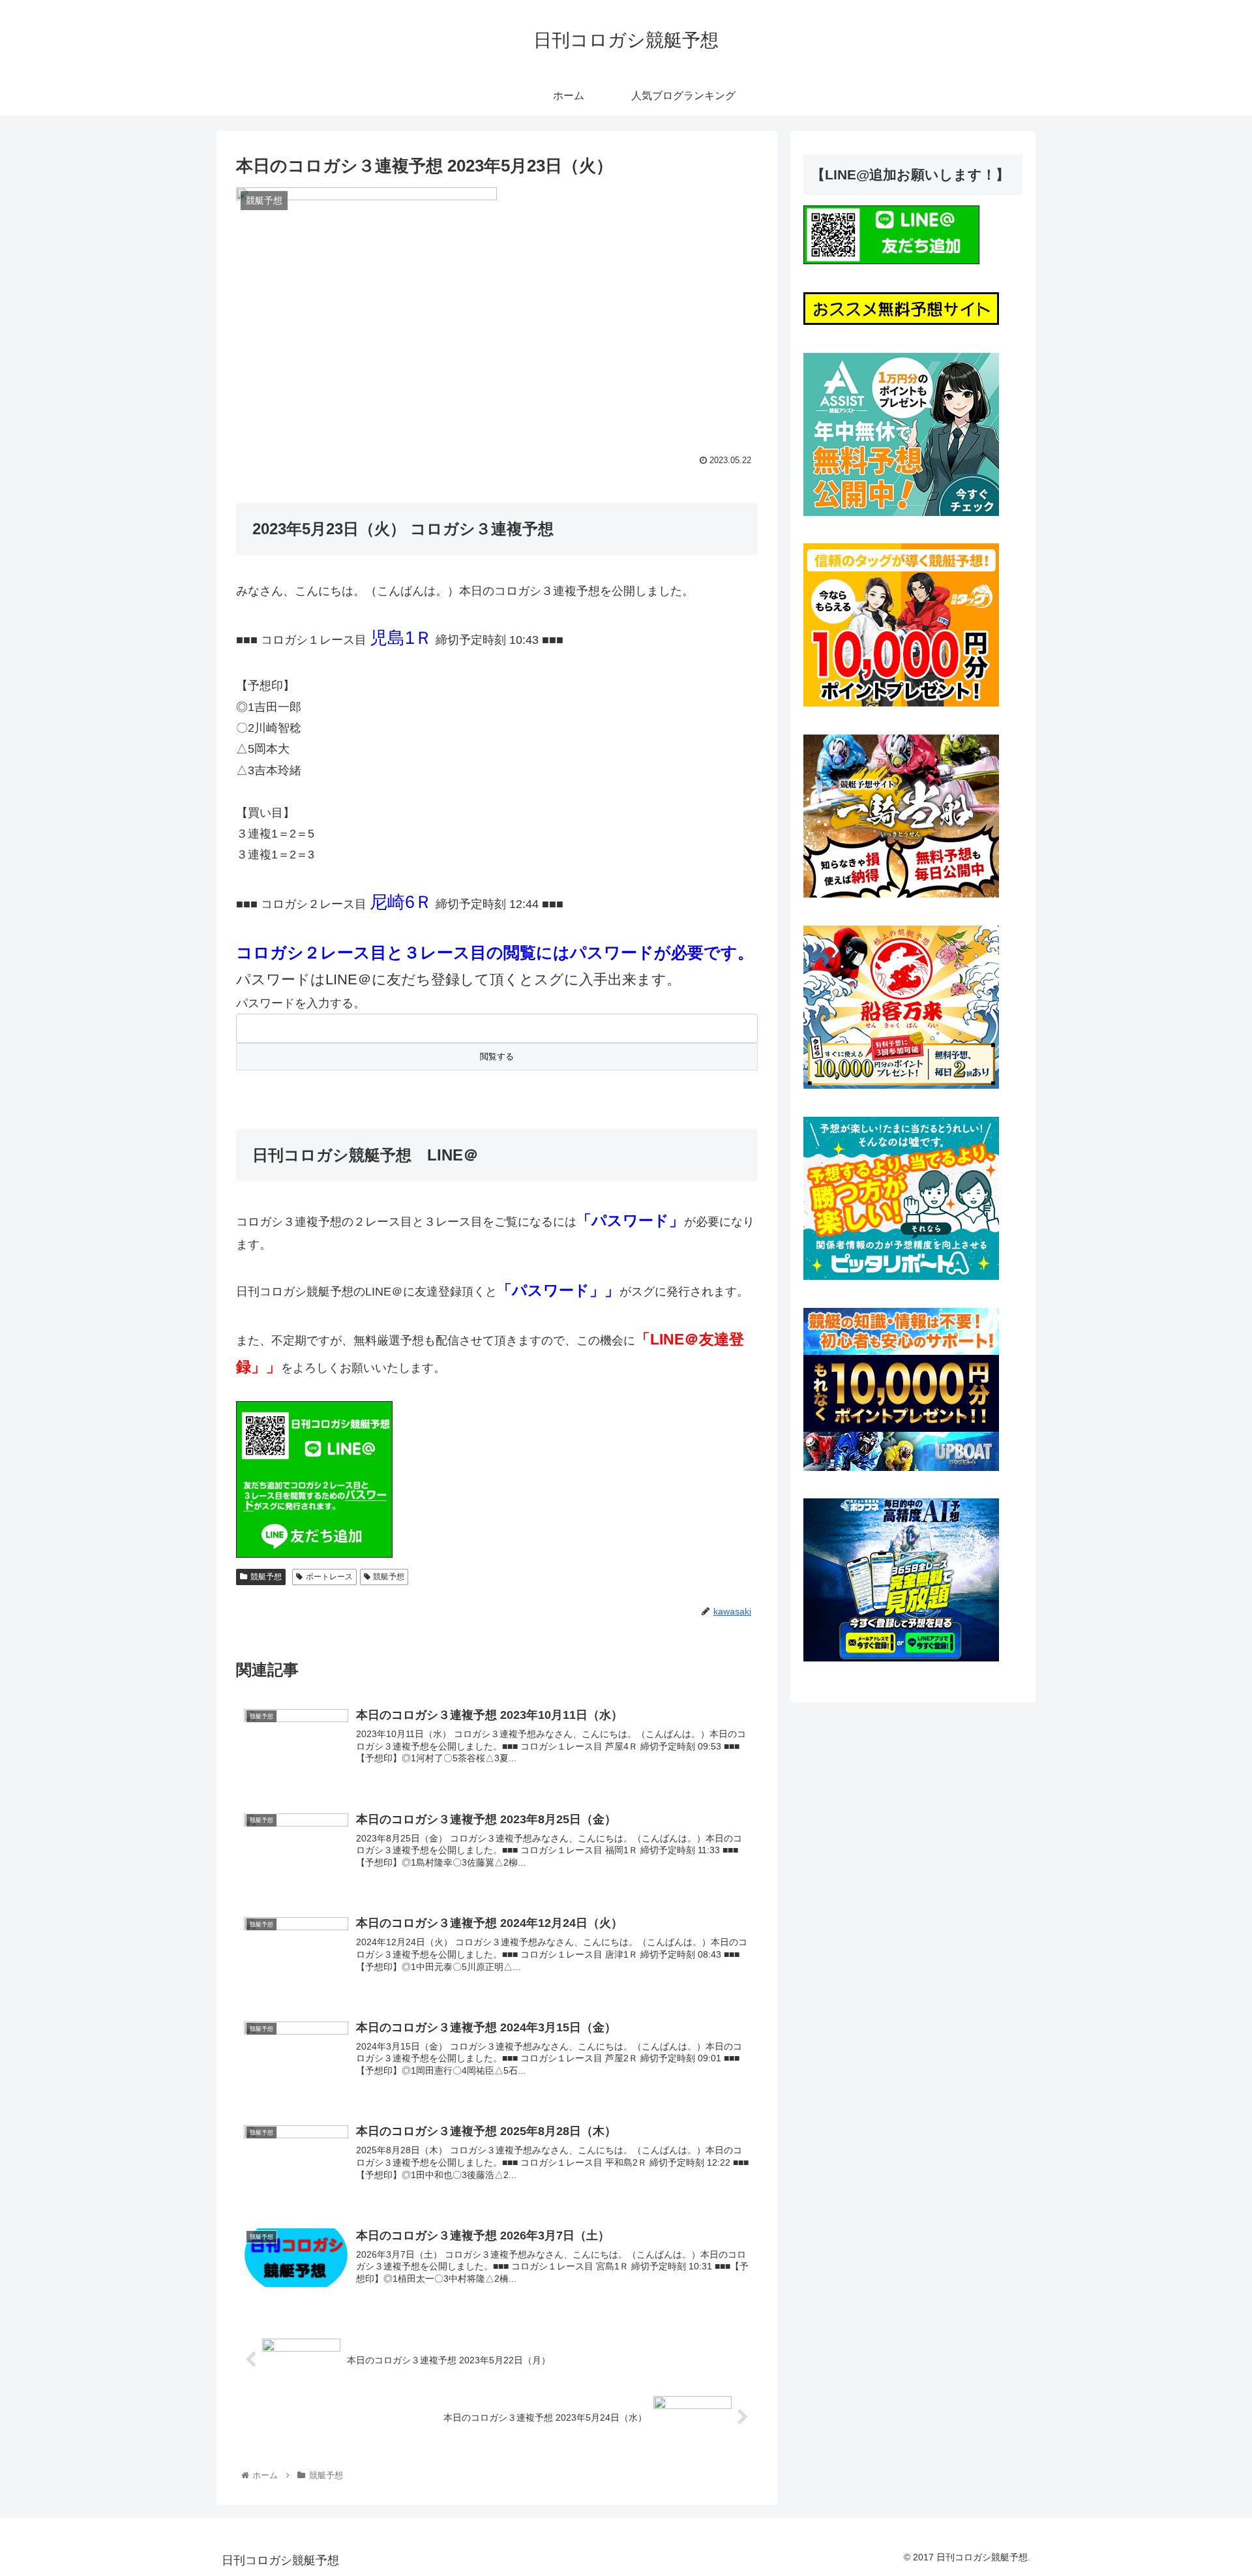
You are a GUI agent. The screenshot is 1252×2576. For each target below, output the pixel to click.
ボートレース (329, 1577)
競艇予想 (266, 1577)
